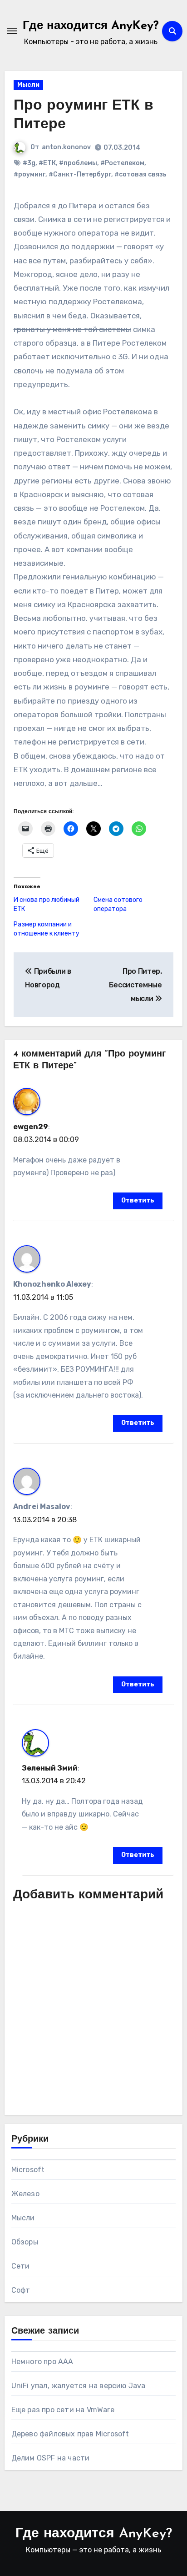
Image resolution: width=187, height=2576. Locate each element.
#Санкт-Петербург (80, 174)
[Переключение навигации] (12, 31)
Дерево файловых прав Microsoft (70, 2434)
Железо (25, 2194)
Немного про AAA (42, 2362)
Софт (21, 2290)
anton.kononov (66, 147)
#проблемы (78, 163)
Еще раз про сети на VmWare (63, 2410)
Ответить (138, 1200)
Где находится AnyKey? (91, 26)
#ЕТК (47, 163)
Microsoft (28, 2170)
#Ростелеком (122, 163)
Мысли (28, 85)
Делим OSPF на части (51, 2458)
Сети (21, 2266)
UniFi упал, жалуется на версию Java (79, 2386)
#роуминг (30, 174)
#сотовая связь (140, 174)
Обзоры (25, 2242)
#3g (29, 163)
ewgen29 (31, 1127)
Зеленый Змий (50, 1768)
